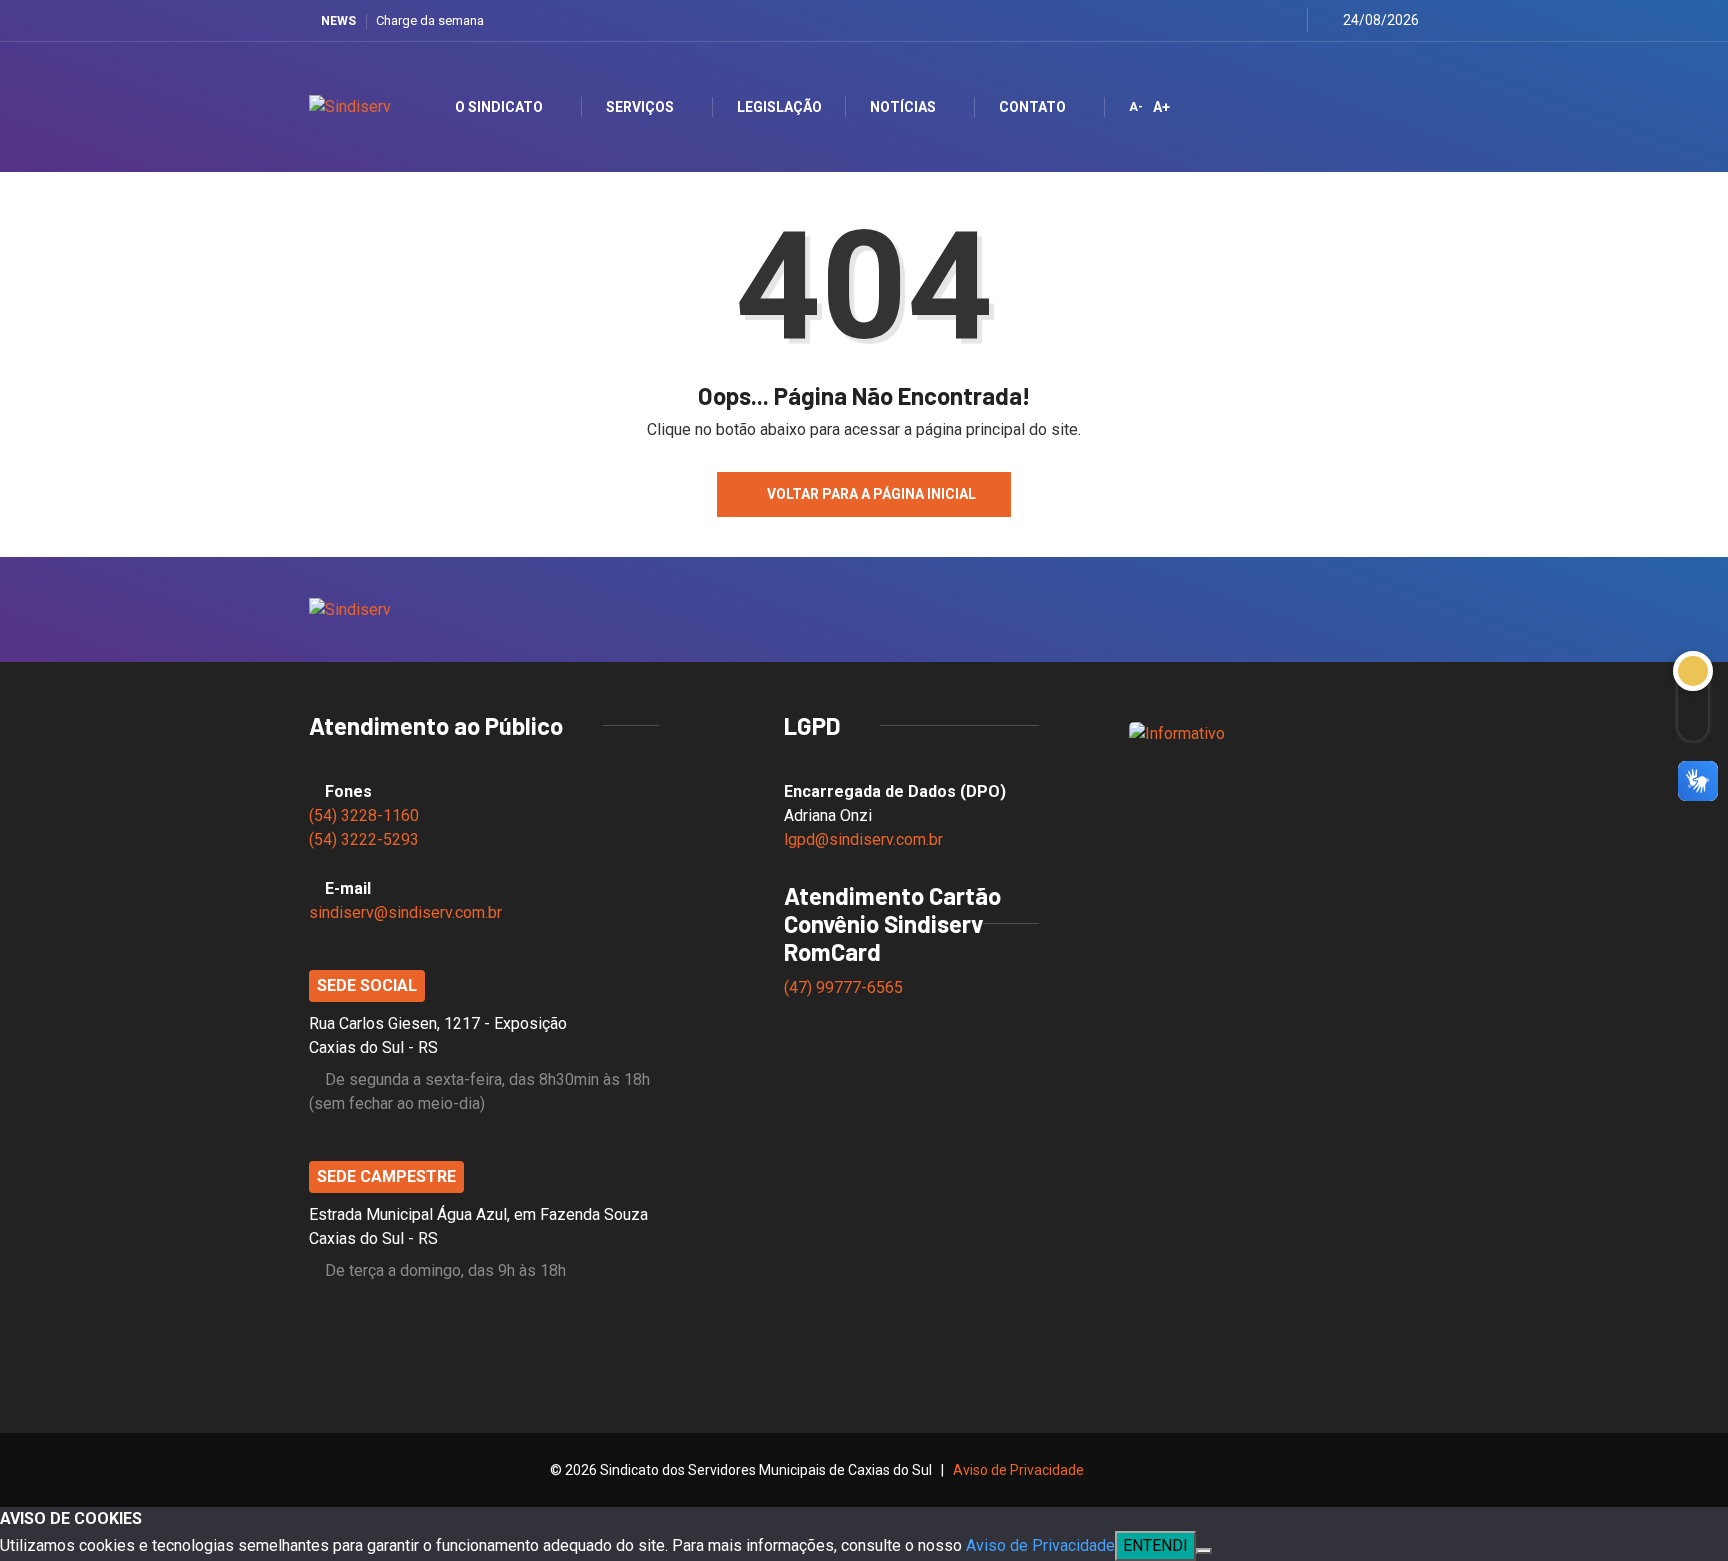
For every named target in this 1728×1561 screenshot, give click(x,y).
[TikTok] (1286, 20)
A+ (1161, 107)
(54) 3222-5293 (364, 839)
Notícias (903, 107)
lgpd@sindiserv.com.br (863, 839)
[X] (1211, 20)
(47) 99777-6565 (845, 987)
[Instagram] (1236, 20)
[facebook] (1186, 20)
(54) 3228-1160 (364, 815)
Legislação (779, 107)
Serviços (640, 107)
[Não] (1204, 1551)
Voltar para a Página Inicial (871, 494)
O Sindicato (499, 107)
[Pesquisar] (1386, 106)
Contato (1032, 107)
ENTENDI (1155, 1545)
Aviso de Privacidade (1018, 1470)
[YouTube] (1261, 20)
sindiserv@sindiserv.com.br (405, 912)
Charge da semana (430, 20)
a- (1136, 107)
